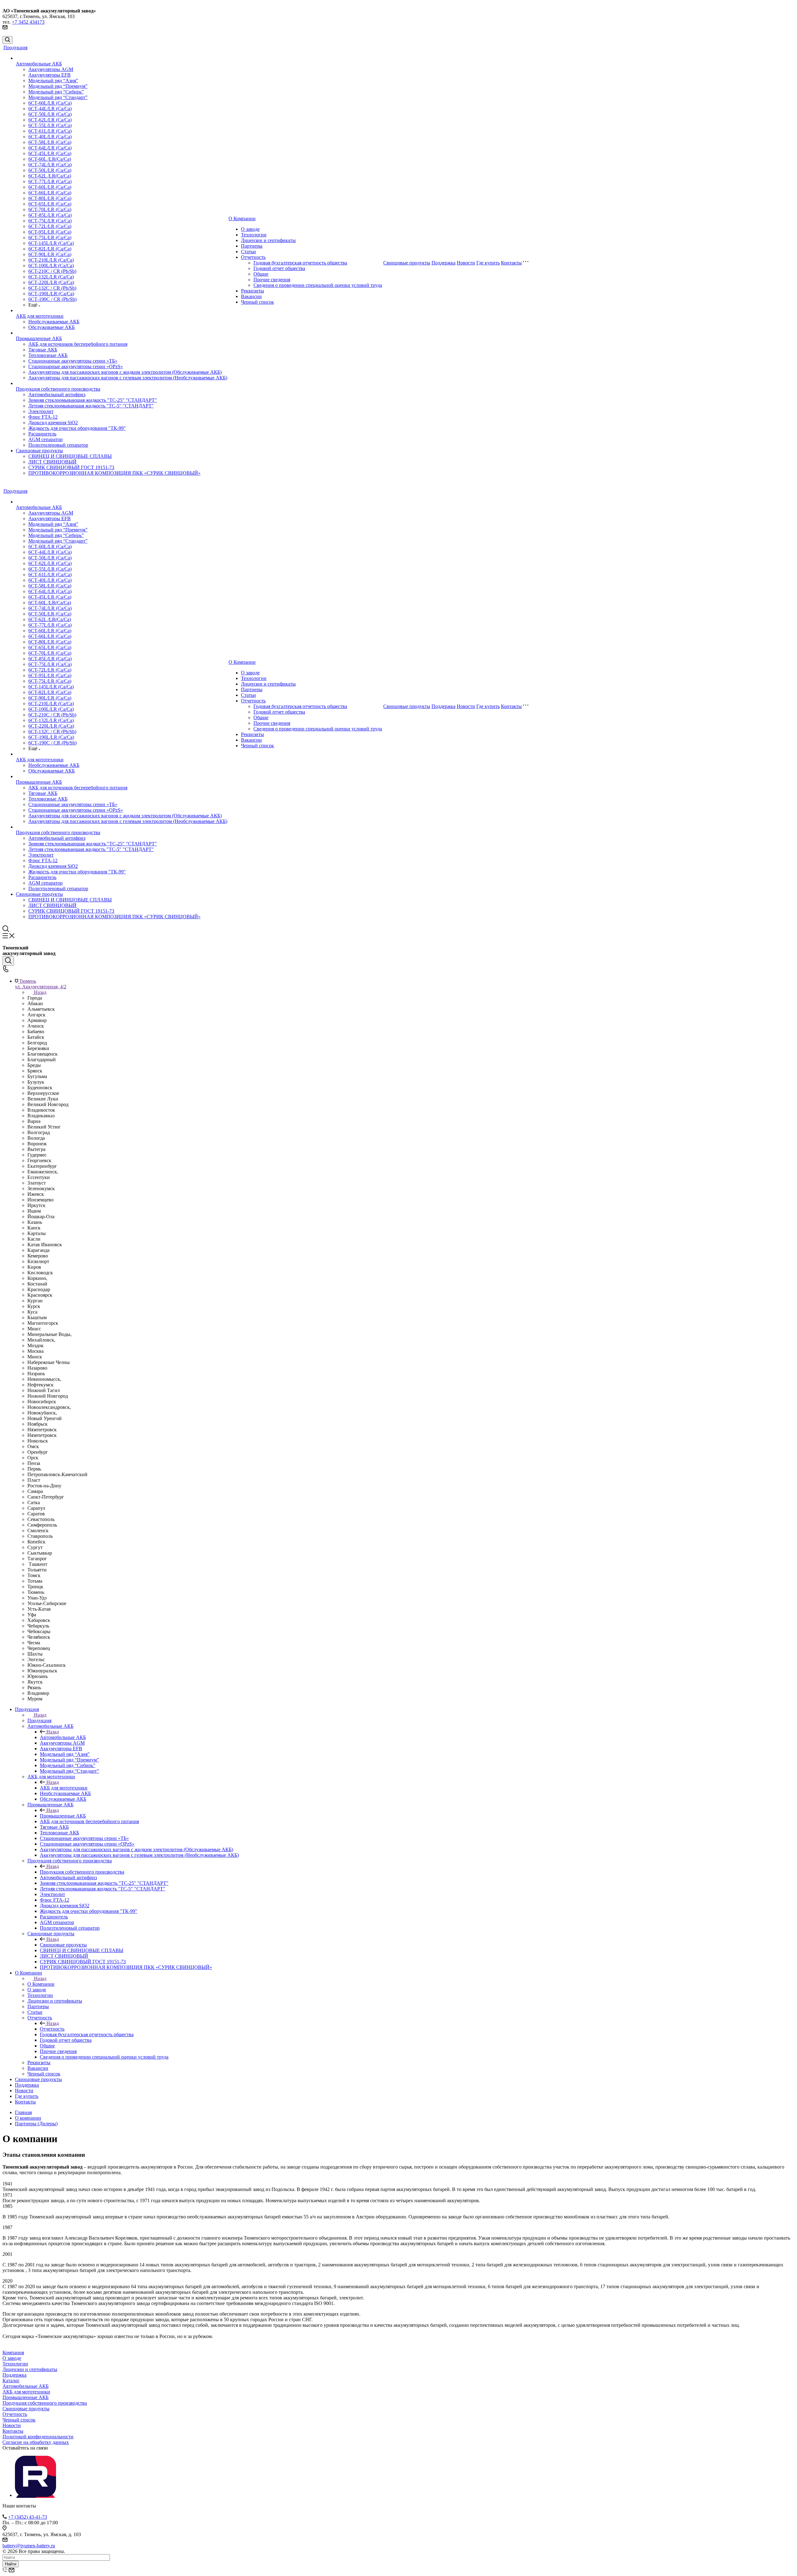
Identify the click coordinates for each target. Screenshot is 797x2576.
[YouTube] (35, 2495)
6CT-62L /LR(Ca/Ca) (50, 176)
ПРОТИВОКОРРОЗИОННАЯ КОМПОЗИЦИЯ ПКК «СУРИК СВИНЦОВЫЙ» (114, 473)
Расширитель (42, 434)
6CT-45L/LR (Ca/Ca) (50, 153)
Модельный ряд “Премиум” (58, 86)
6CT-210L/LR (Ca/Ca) (51, 260)
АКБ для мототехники (40, 316)
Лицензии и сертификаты (268, 240)
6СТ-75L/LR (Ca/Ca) (50, 221)
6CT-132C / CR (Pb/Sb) (52, 288)
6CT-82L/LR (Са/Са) (50, 249)
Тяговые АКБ (43, 350)
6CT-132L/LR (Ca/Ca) (51, 277)
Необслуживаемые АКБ (54, 322)
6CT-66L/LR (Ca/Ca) (50, 193)
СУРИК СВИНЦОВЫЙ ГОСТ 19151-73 (71, 467)
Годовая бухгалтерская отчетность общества (300, 263)
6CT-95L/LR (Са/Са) (50, 232)
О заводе (250, 229)
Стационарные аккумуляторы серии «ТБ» (73, 361)
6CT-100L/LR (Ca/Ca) (51, 266)
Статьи (248, 252)
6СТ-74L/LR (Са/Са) (50, 165)
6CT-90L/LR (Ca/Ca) (50, 254)
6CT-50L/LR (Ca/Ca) (50, 170)
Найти (11, 2564)
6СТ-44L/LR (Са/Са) (50, 109)
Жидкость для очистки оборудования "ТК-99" (77, 428)
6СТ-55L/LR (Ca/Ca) (50, 125)
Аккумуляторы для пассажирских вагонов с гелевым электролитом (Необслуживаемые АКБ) (128, 378)
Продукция (15, 48)
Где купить (488, 263)
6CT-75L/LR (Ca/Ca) (50, 238)
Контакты (511, 263)
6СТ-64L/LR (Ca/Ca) (50, 148)
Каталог (11, 2381)
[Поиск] (7, 40)
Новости (466, 263)
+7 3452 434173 (28, 22)
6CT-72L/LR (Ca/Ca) (50, 226)
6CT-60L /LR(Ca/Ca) (50, 159)
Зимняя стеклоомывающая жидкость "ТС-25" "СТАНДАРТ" (93, 400)
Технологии (254, 235)
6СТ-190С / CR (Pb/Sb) (52, 299)
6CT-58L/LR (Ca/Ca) (50, 142)
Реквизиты (252, 291)
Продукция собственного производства (58, 389)
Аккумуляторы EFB (50, 75)
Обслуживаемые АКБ (52, 327)
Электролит (41, 411)
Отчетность (253, 257)
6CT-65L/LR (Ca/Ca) (50, 204)
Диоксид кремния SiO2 (53, 423)
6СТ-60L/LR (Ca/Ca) (50, 103)
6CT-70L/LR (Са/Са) (50, 209)
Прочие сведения (272, 280)
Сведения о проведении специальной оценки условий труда (318, 285)
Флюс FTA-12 (43, 417)
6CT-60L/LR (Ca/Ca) (50, 187)
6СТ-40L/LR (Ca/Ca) (50, 137)
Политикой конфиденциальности (38, 2437)
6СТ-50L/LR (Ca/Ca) (50, 114)
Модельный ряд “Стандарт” (58, 97)
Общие (261, 274)
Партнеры (252, 246)
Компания (13, 2353)
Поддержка (443, 263)
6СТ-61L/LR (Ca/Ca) (50, 131)
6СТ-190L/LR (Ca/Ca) (51, 294)
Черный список (257, 302)
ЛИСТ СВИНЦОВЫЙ (52, 462)
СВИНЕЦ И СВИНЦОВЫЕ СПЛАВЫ (70, 456)
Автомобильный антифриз (57, 394)
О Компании (242, 219)
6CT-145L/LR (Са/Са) (51, 243)
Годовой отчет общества (279, 268)
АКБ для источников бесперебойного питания (78, 344)
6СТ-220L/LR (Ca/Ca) (51, 282)
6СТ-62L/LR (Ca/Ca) (50, 120)
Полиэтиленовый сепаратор (58, 445)
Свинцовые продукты (39, 451)
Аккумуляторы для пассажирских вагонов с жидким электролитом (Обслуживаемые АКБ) (125, 372)
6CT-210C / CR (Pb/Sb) (52, 271)
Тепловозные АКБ (48, 355)
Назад (40, 992)
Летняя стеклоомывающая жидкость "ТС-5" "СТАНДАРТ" (91, 406)
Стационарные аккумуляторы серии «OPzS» (76, 366)
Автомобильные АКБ (39, 64)
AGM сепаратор (45, 439)
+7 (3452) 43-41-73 (28, 2517)
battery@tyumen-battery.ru (29, 2546)
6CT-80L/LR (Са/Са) (50, 198)
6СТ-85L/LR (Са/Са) (50, 215)
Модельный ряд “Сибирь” (56, 92)
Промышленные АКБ (39, 338)
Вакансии (251, 296)
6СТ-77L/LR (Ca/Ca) (50, 181)
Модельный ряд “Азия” (53, 81)
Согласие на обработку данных (36, 2442)
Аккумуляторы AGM (51, 69)
